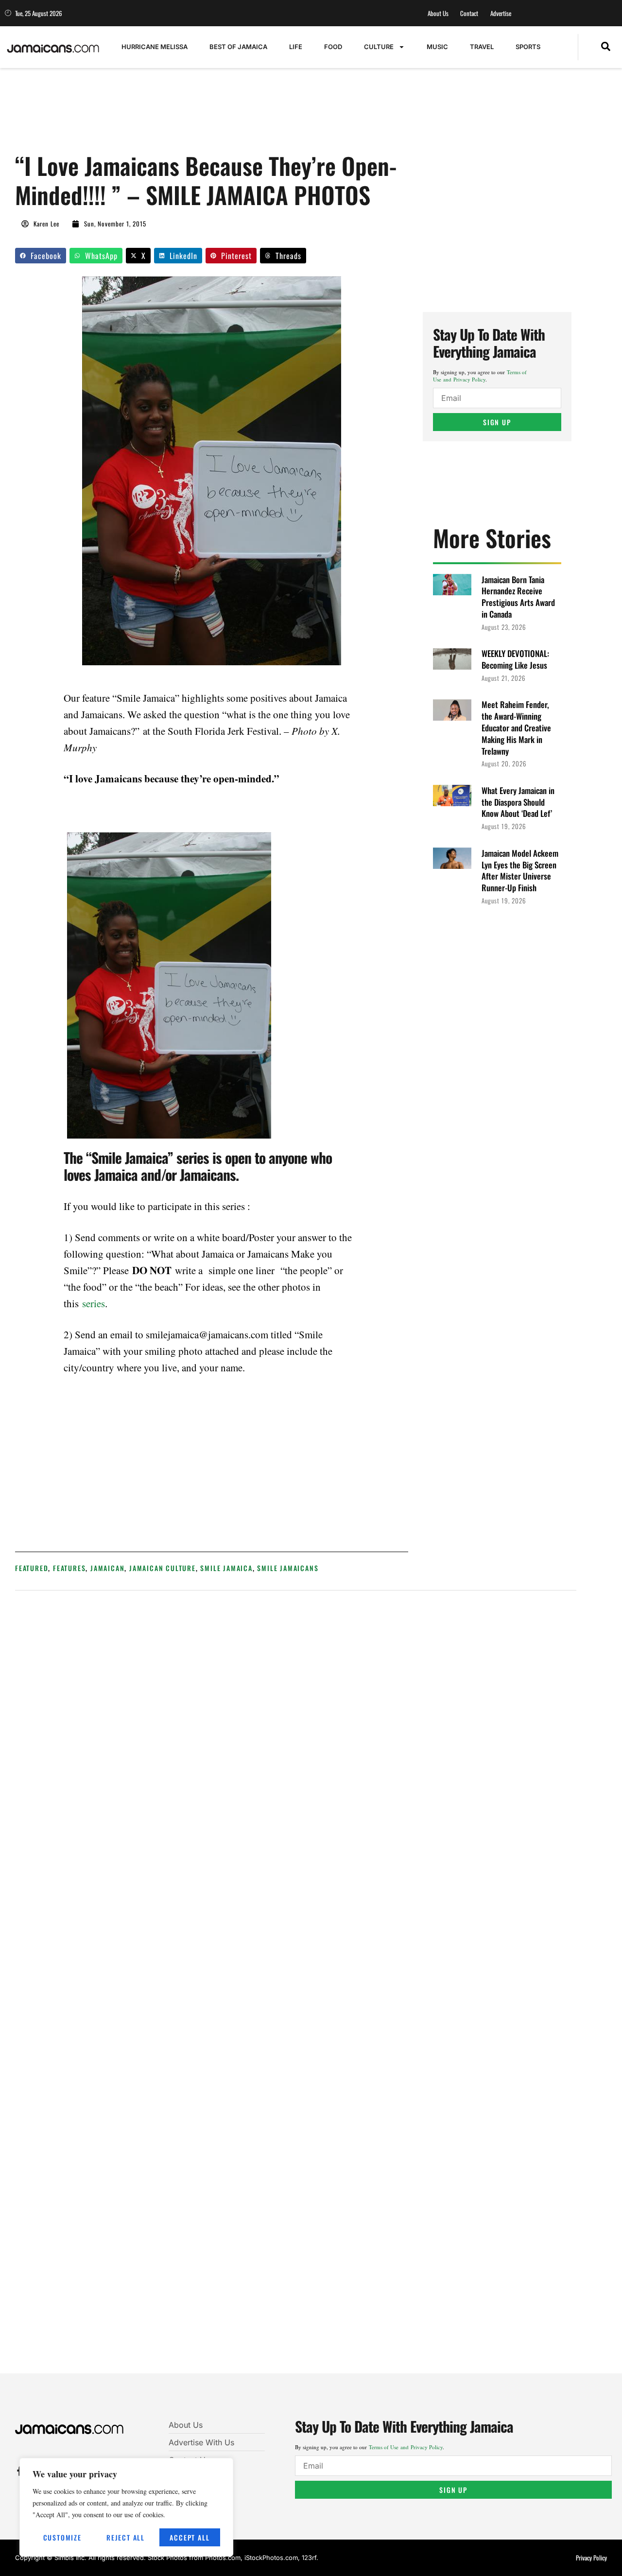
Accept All (190, 2537)
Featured (32, 1568)
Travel (482, 47)
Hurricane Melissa (155, 47)
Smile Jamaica (226, 1568)
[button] (606, 47)
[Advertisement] (192, 115)
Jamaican (107, 1568)
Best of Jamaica (238, 47)
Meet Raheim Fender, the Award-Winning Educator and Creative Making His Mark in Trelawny (516, 727)
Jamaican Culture (163, 1568)
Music (437, 47)
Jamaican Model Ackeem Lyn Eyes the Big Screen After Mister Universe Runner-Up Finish (520, 870)
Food (333, 47)
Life (296, 47)
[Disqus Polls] (296, 1729)
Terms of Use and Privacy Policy (480, 376)
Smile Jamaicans (288, 1568)
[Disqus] (296, 1988)
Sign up (497, 422)
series (94, 1303)
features (69, 1568)
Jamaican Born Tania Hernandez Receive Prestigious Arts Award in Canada (518, 597)
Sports (528, 47)
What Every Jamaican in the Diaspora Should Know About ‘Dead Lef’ (518, 802)
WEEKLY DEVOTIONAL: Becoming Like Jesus (515, 659)
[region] (126, 2507)
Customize (62, 2537)
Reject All (126, 2537)
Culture (379, 47)
